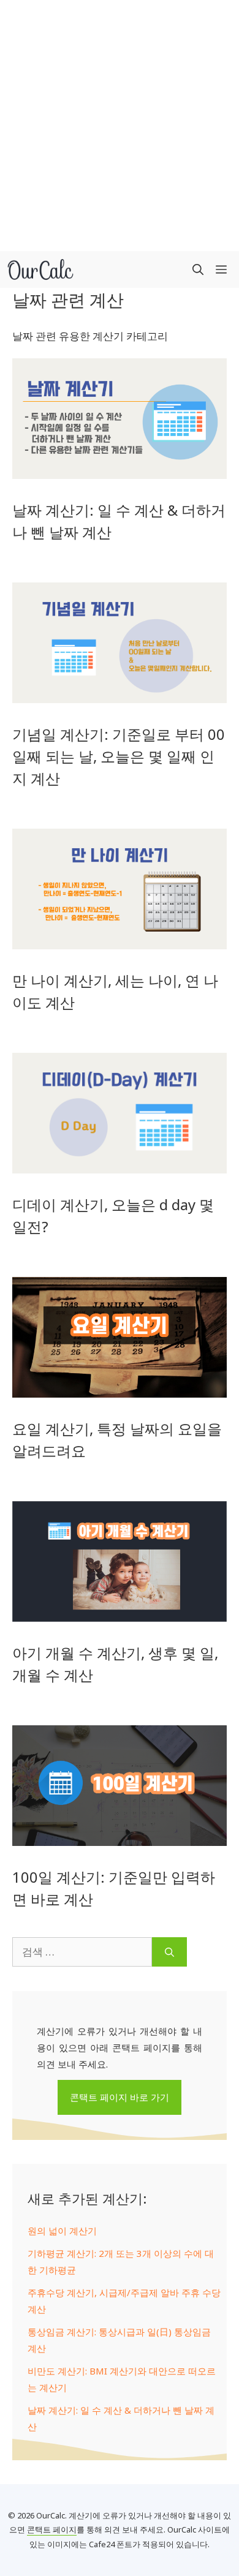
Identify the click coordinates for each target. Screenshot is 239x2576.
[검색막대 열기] (198, 269)
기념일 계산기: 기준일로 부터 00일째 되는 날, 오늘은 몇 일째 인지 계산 (119, 756)
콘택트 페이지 (52, 2529)
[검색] (169, 1952)
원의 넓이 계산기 (62, 2231)
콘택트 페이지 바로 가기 (120, 2097)
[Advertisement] (120, 126)
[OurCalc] (40, 269)
